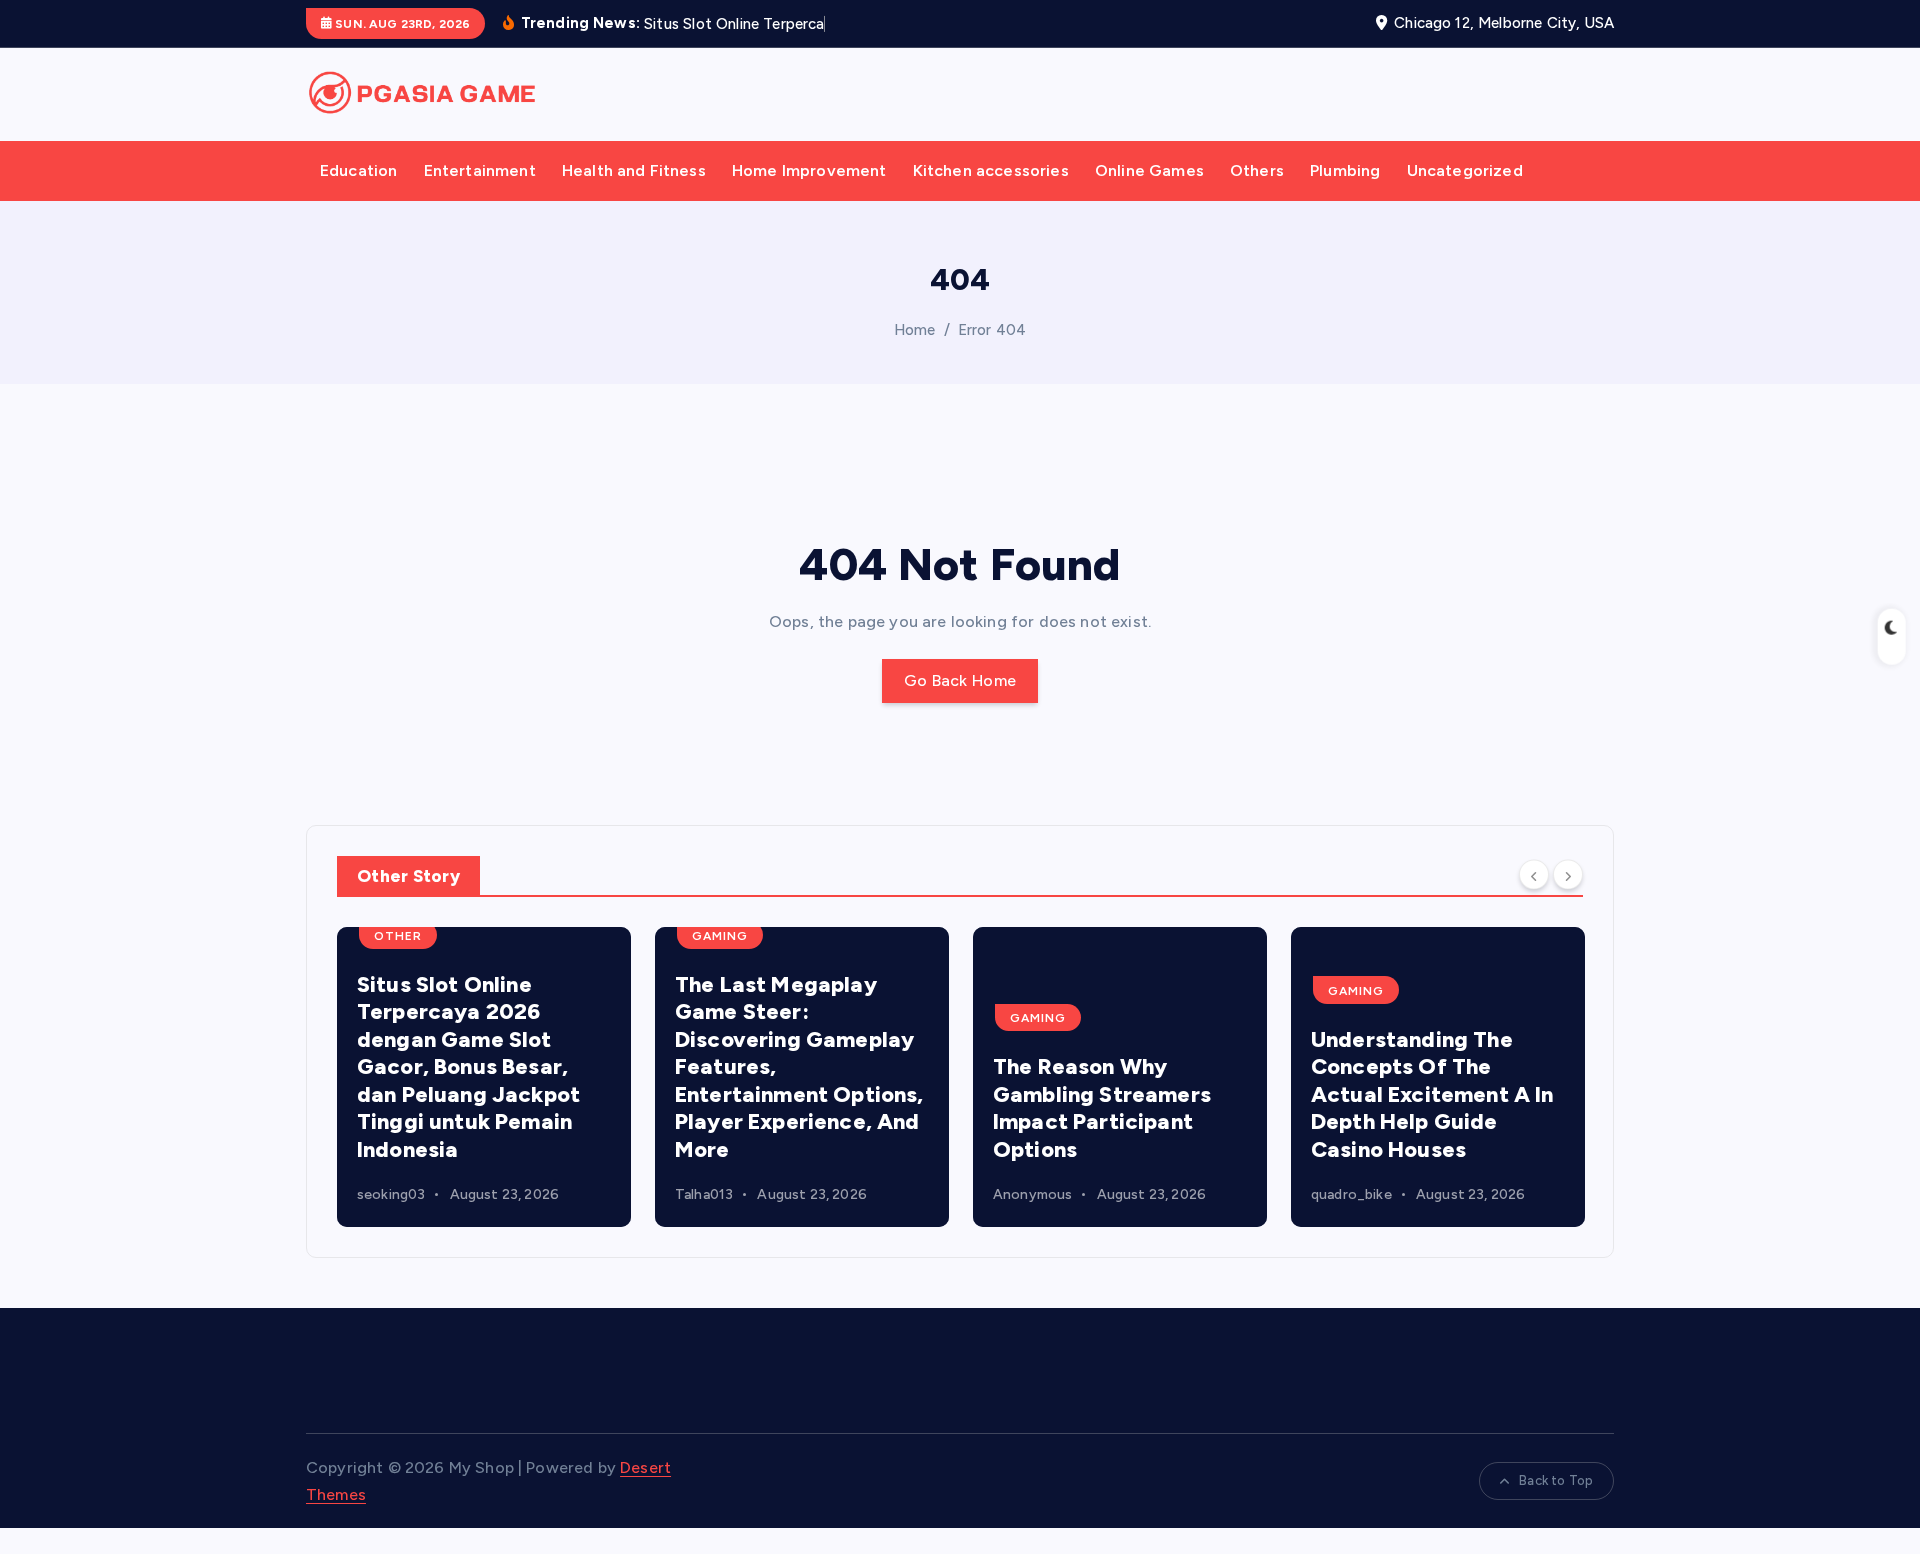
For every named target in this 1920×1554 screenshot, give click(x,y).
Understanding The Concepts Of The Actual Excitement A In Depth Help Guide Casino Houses (1432, 1094)
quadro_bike (1351, 1194)
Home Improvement (809, 170)
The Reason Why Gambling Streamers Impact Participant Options (1102, 1108)
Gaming (720, 936)
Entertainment (480, 170)
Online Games (1149, 170)
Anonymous (1032, 1194)
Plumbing (1345, 170)
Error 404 (992, 330)
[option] (484, 1077)
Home (915, 330)
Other (398, 936)
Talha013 (704, 1194)
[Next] (1568, 874)
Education (358, 170)
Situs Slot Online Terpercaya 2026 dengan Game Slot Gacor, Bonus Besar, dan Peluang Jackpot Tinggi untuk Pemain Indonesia (468, 1067)
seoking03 (391, 1194)
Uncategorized (1465, 170)
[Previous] (1534, 874)
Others (1257, 170)
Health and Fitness (634, 170)
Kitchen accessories (991, 170)
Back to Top (1556, 1480)
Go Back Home (960, 680)
